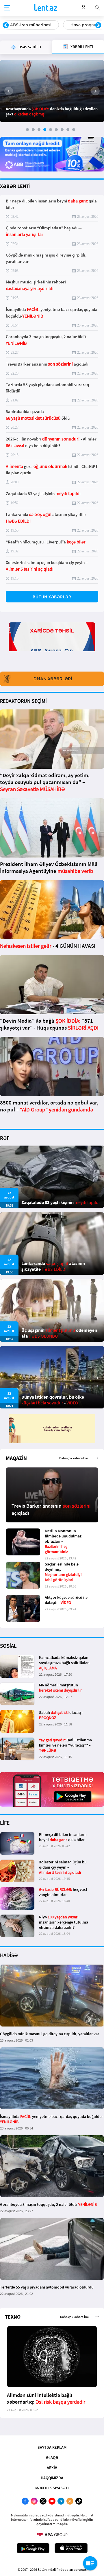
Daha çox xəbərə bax (74, 1458)
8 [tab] (68, 130)
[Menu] (7, 8)
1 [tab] (27, 130)
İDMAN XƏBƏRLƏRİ (52, 679)
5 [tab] (51, 130)
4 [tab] (45, 130)
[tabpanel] (52, 91)
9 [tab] (74, 130)
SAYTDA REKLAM (52, 2447)
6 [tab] (56, 130)
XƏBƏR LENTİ (15, 186)
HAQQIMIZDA (52, 2478)
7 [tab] (62, 130)
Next (98, 25)
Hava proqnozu (25, 25)
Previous (6, 25)
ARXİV (52, 2468)
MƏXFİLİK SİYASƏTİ (52, 2488)
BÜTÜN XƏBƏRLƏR (52, 597)
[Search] (97, 7)
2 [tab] (33, 130)
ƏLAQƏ (52, 2457)
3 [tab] (39, 130)
